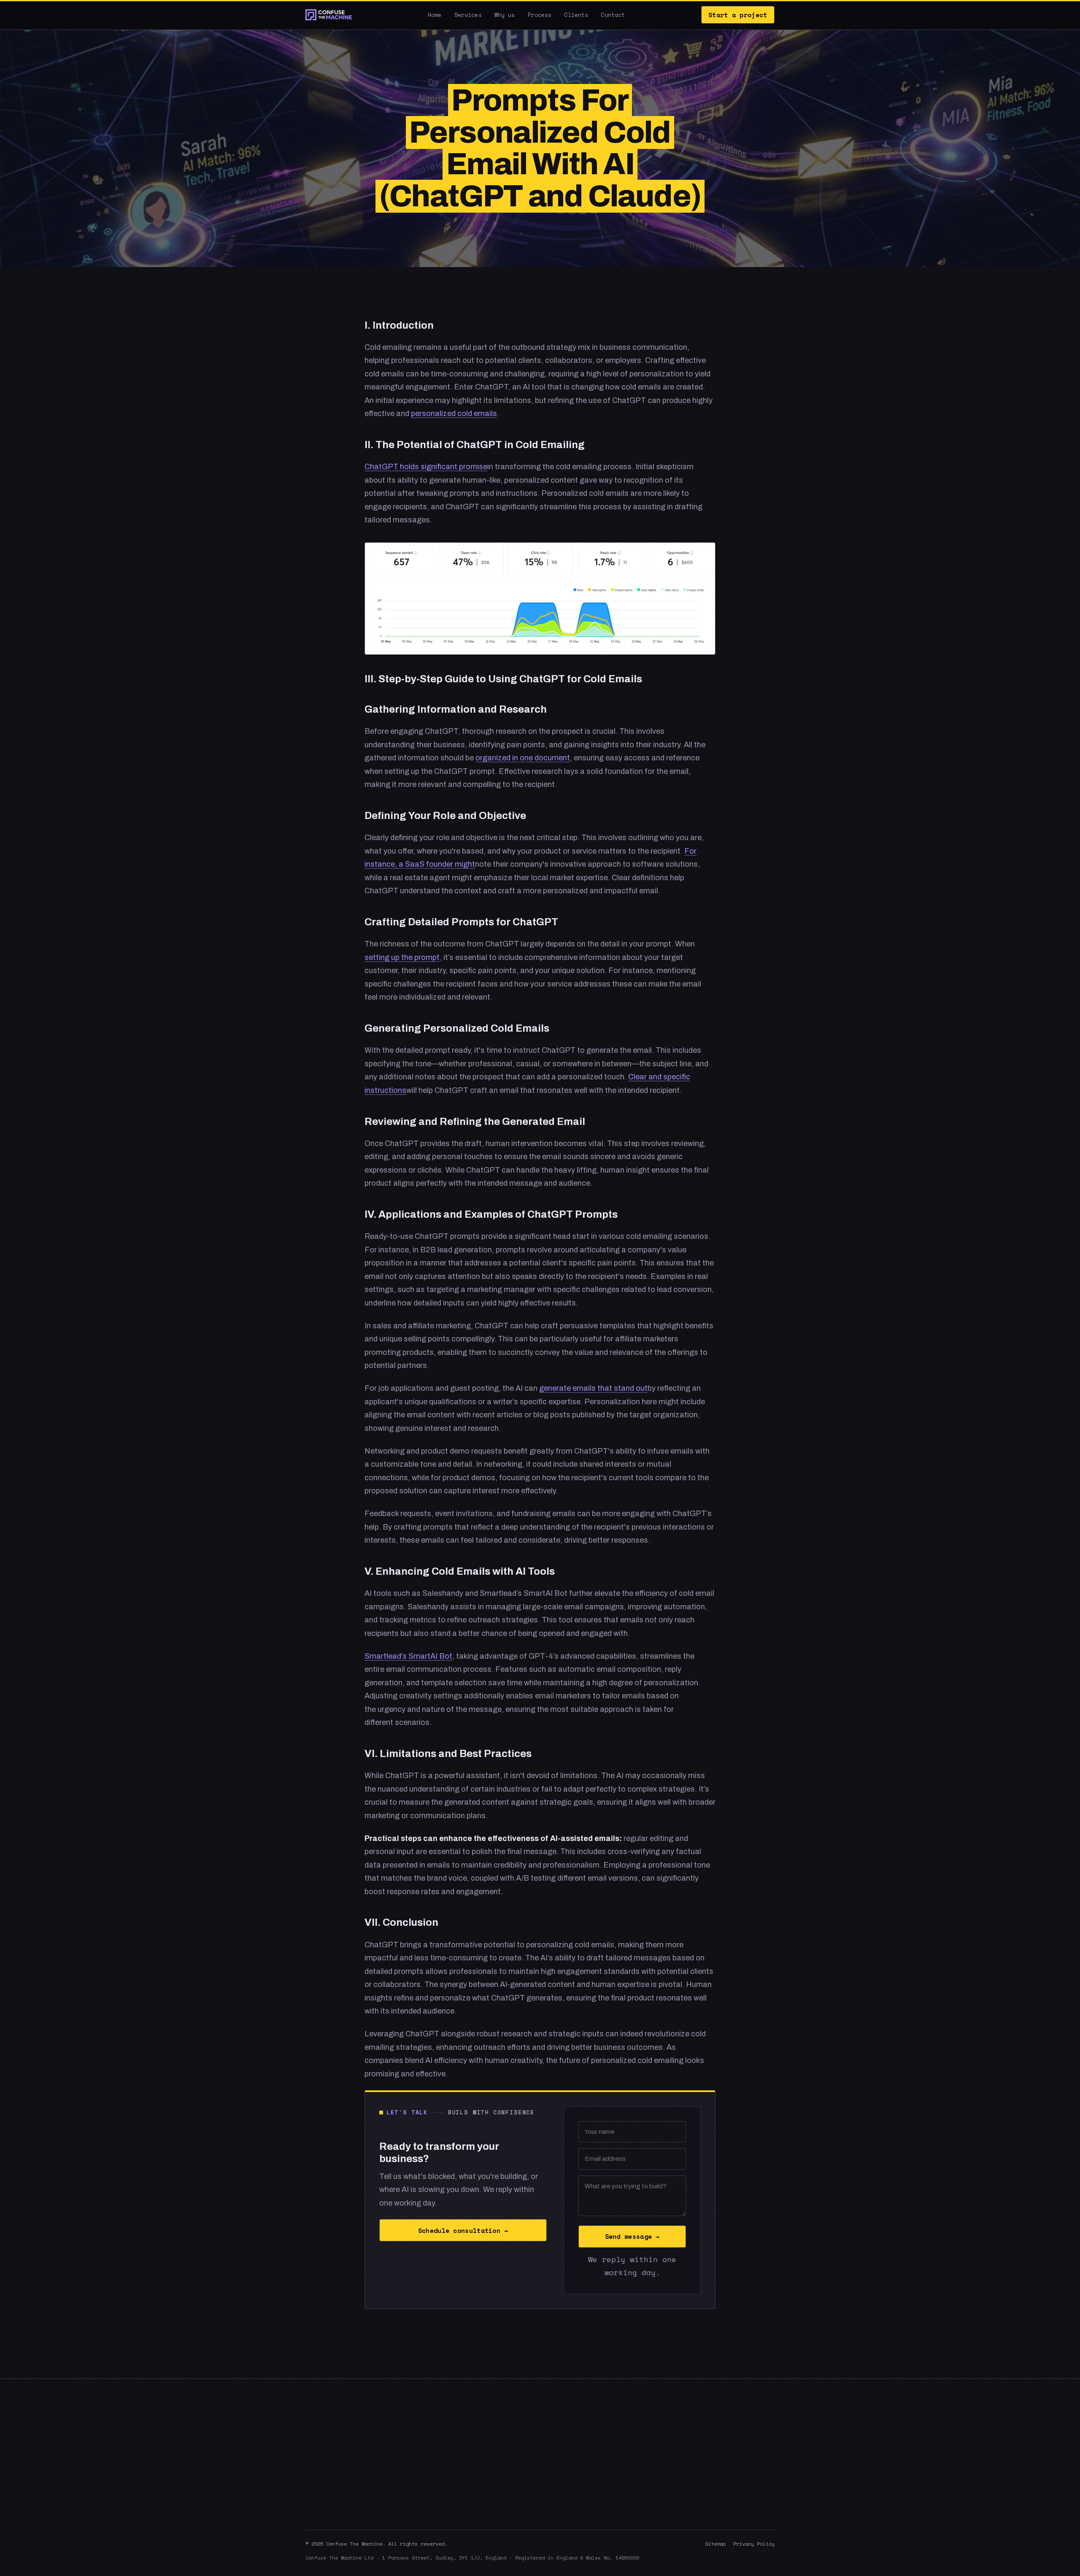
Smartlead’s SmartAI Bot (408, 1656)
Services (468, 15)
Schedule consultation (463, 2230)
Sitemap (715, 2544)
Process (540, 15)
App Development (711, 2475)
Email (584, 2475)
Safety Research (709, 2460)
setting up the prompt (402, 957)
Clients (576, 15)
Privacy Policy (754, 2544)
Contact (613, 15)
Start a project (738, 15)
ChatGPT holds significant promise (426, 467)
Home (435, 15)
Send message (632, 2236)
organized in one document (523, 758)
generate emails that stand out (593, 1388)
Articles (479, 2460)
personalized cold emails (454, 414)
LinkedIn (588, 2460)
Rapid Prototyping (711, 2491)
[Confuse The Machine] (377, 2431)
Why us (505, 15)
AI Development (708, 2444)
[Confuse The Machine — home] (329, 15)
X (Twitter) (591, 2444)
